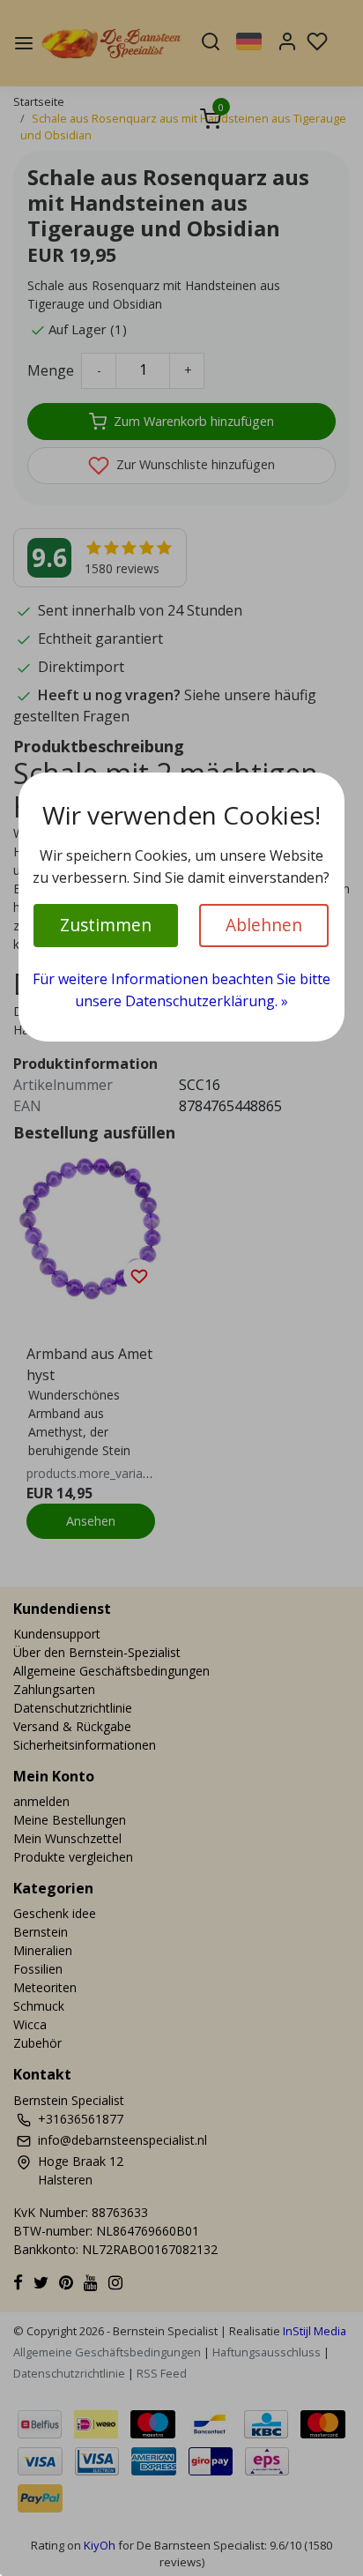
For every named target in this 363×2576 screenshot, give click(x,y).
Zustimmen (106, 925)
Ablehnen (264, 925)
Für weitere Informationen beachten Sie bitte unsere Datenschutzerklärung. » (181, 990)
